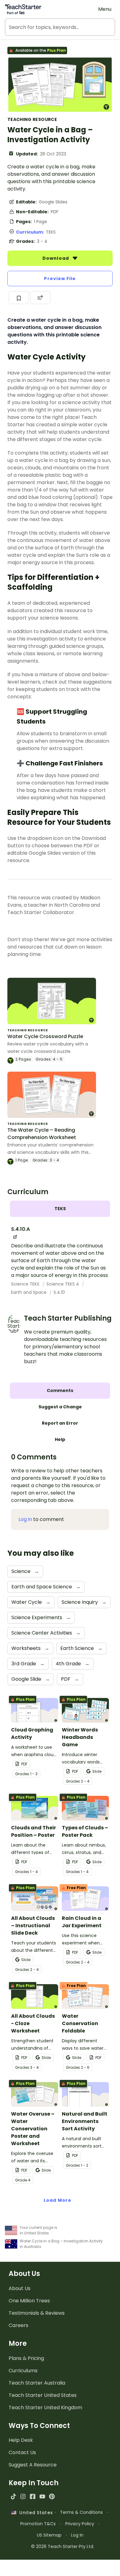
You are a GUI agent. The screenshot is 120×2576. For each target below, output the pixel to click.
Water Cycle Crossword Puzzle (45, 1036)
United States (34, 2513)
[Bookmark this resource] (19, 298)
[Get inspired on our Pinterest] (52, 2496)
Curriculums (23, 2371)
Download (56, 258)
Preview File (60, 279)
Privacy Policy (80, 2524)
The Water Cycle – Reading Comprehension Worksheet (42, 1134)
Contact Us (22, 2452)
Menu (105, 9)
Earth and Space (29, 1292)
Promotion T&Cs (38, 2524)
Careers (18, 2325)
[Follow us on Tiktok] (13, 2496)
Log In (77, 2535)
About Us (20, 2288)
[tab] (60, 1209)
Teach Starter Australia (37, 2383)
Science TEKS (26, 1284)
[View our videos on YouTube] (42, 2496)
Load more (58, 2200)
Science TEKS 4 (63, 1284)
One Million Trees (29, 2301)
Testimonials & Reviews (37, 2313)
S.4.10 (59, 1292)
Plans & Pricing (26, 2358)
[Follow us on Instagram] (23, 2496)
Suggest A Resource (33, 2465)
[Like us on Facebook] (32, 2496)
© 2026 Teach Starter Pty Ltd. (63, 2546)
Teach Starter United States (43, 2395)
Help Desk (21, 2440)
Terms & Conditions (81, 2512)
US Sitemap (49, 2535)
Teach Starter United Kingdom (45, 2407)
